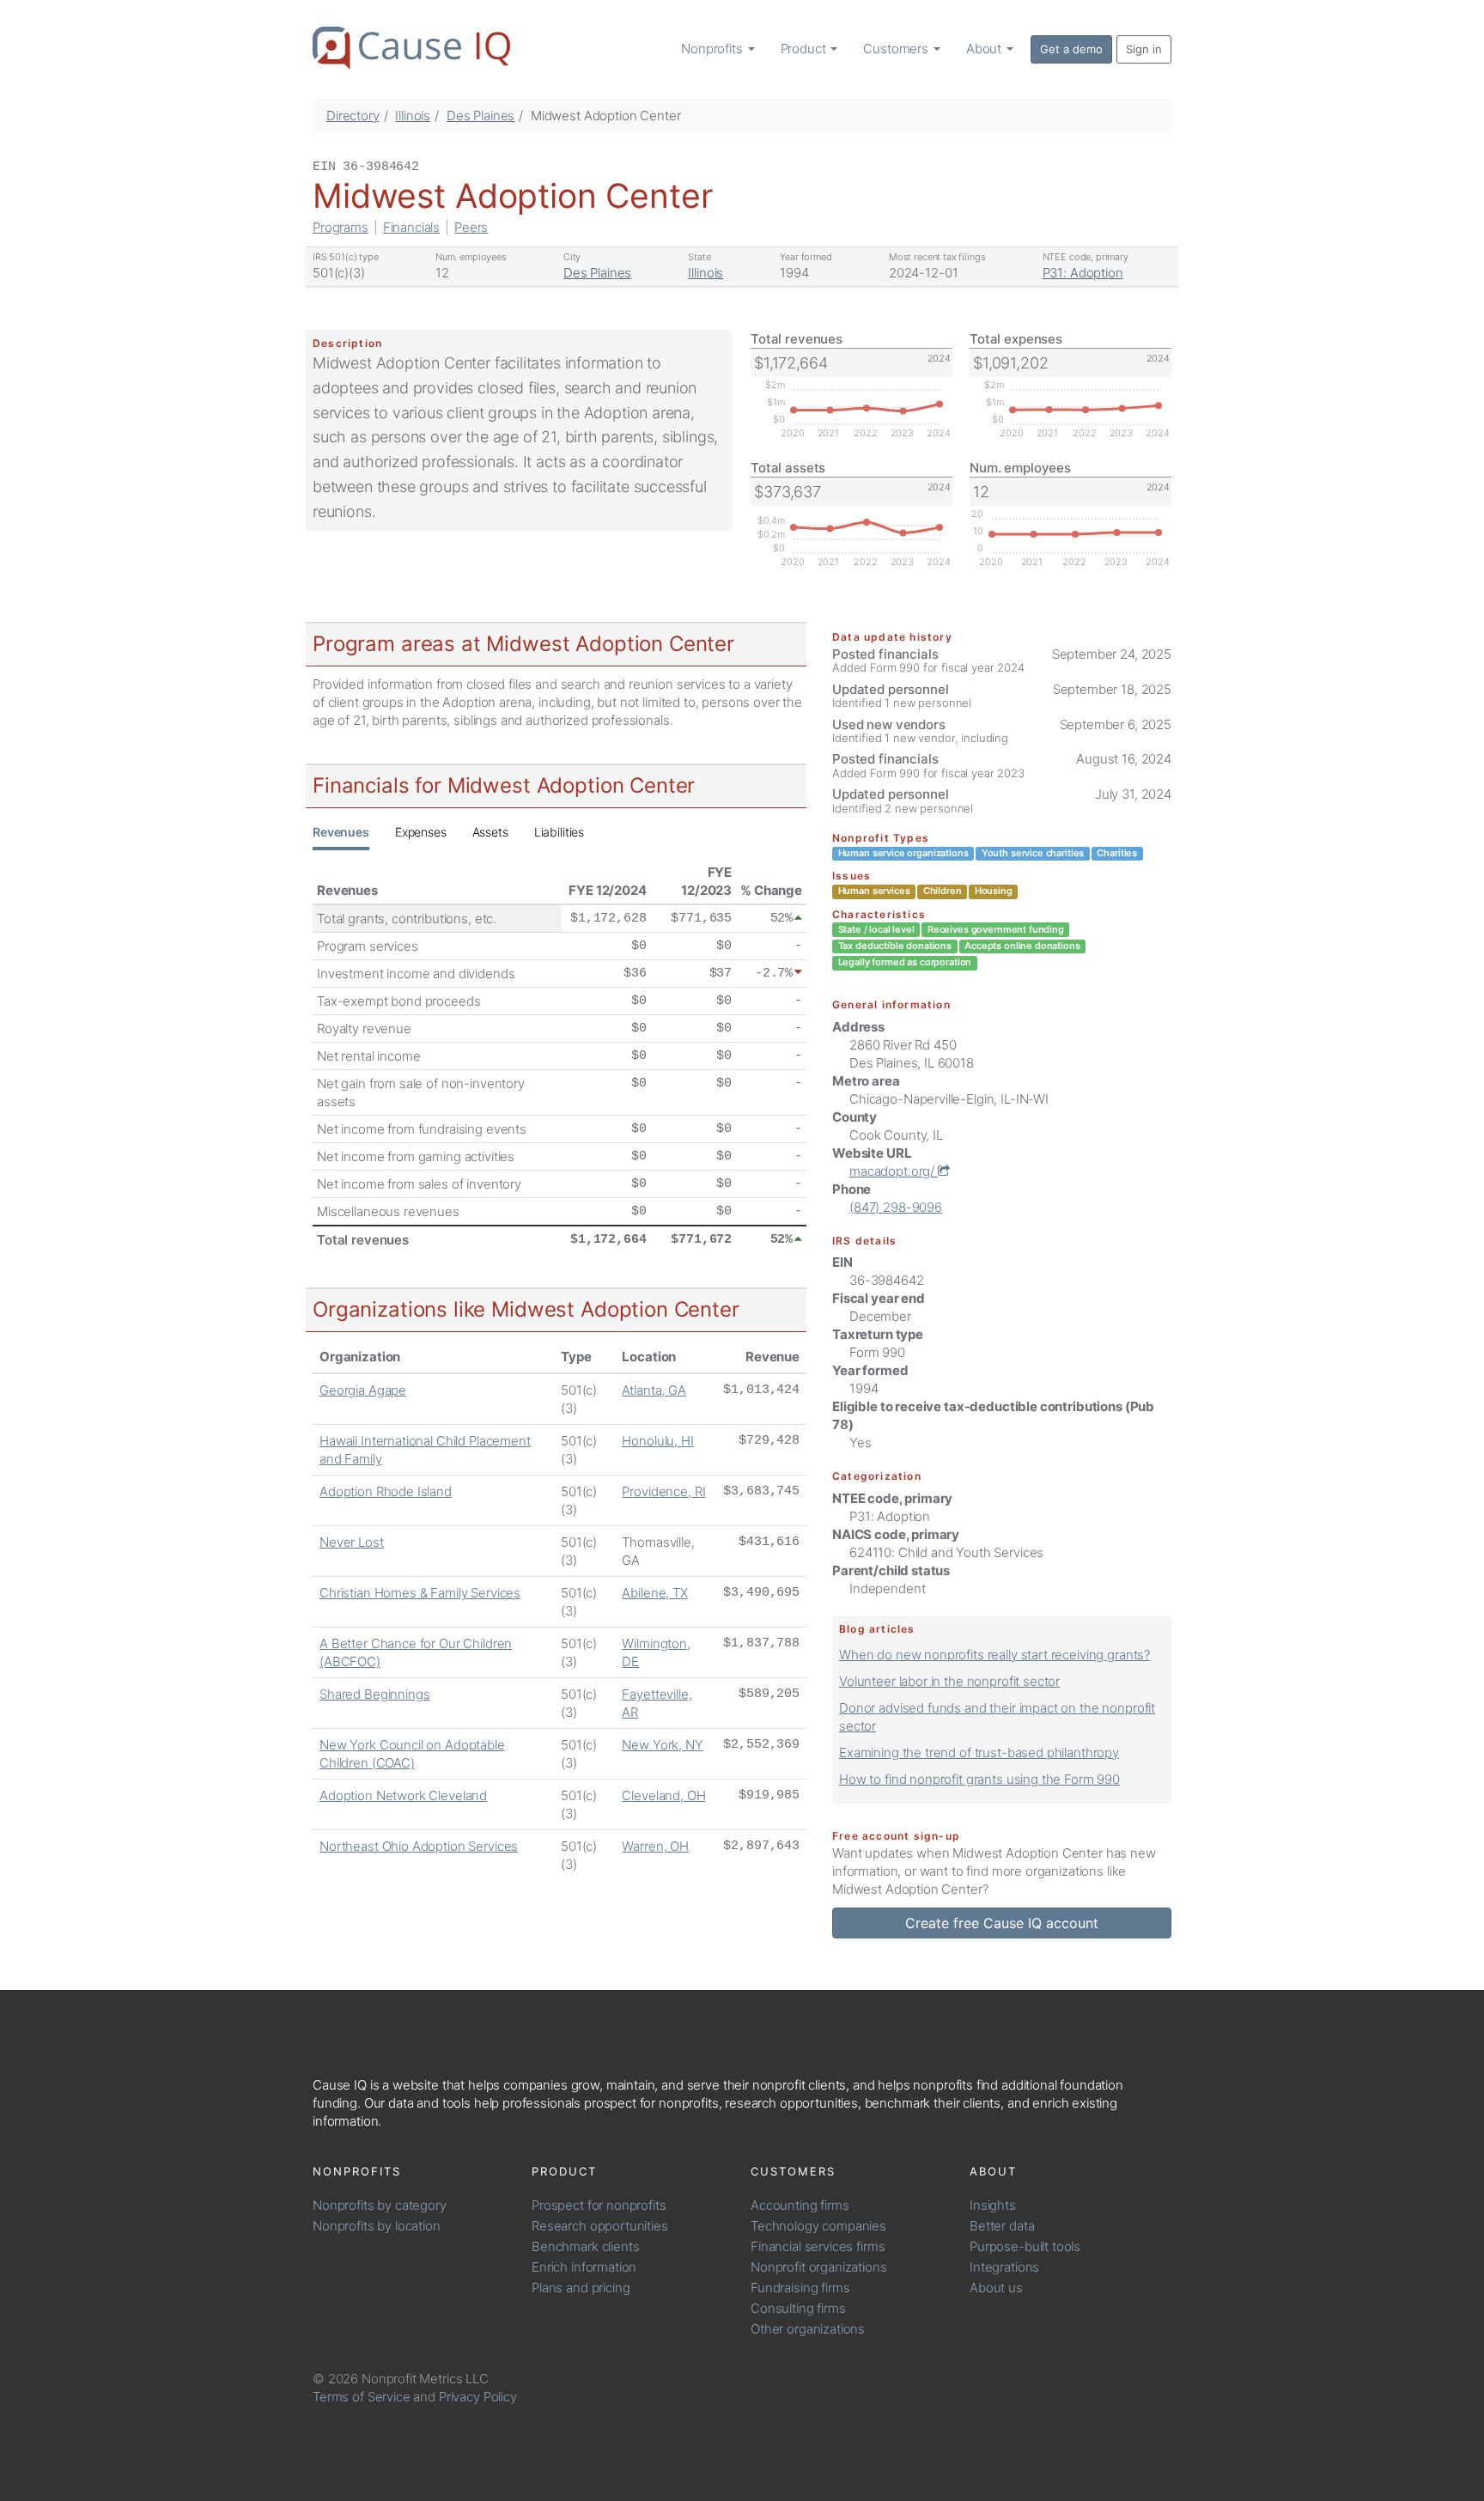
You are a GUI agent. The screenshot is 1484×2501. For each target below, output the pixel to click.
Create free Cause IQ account (1002, 1923)
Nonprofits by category (380, 2205)
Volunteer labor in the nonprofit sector (949, 1681)
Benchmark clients (585, 2246)
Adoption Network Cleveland (403, 1795)
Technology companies (818, 2226)
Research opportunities (600, 2226)
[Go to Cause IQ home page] (411, 48)
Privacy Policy (478, 2397)
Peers (471, 227)
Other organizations (808, 2329)
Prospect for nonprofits (599, 2205)
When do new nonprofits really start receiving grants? (994, 1655)
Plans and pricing (581, 2288)
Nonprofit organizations (819, 2267)
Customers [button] (897, 49)
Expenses (421, 832)
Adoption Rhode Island (386, 1491)
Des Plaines (480, 116)
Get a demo (1071, 49)
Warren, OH (655, 1846)
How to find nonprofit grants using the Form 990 (979, 1779)
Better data (1002, 2226)
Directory (353, 116)
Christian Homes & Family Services (420, 1593)
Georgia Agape (363, 1390)
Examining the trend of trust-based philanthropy (979, 1753)
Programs (341, 227)
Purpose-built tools (1025, 2246)
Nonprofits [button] (713, 49)
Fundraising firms (800, 2288)
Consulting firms (798, 2308)
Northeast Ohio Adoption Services (419, 1846)
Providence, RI (663, 1491)
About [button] (985, 49)
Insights (993, 2205)
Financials (412, 227)
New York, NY (662, 1745)
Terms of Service (362, 2397)
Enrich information (584, 2267)
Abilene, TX (654, 1593)
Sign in (1144, 49)
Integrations (1004, 2267)
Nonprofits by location (377, 2226)
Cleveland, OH (663, 1795)
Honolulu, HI (657, 1441)
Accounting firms (800, 2205)
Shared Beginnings (374, 1694)
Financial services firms (818, 2246)
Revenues (341, 832)
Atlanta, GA (654, 1390)
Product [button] (805, 49)
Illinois (413, 116)
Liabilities (559, 832)
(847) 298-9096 (896, 1207)
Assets (490, 832)
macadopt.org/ (894, 1171)
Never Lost (352, 1542)
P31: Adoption (1083, 273)
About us (996, 2288)
